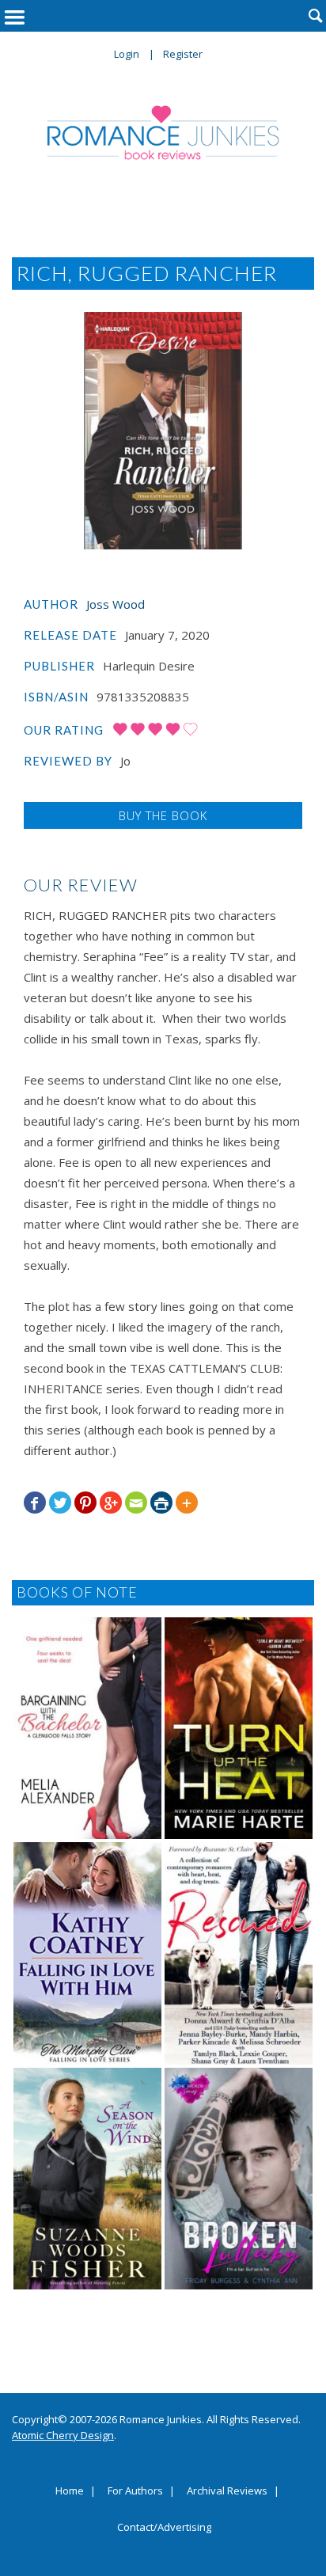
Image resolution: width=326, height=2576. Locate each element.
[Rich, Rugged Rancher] (163, 431)
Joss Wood (116, 604)
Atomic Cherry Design (63, 2435)
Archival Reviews (227, 2491)
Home (70, 2491)
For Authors (135, 2491)
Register (183, 54)
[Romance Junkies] (163, 133)
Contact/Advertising (164, 2528)
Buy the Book (163, 815)
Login (127, 54)
